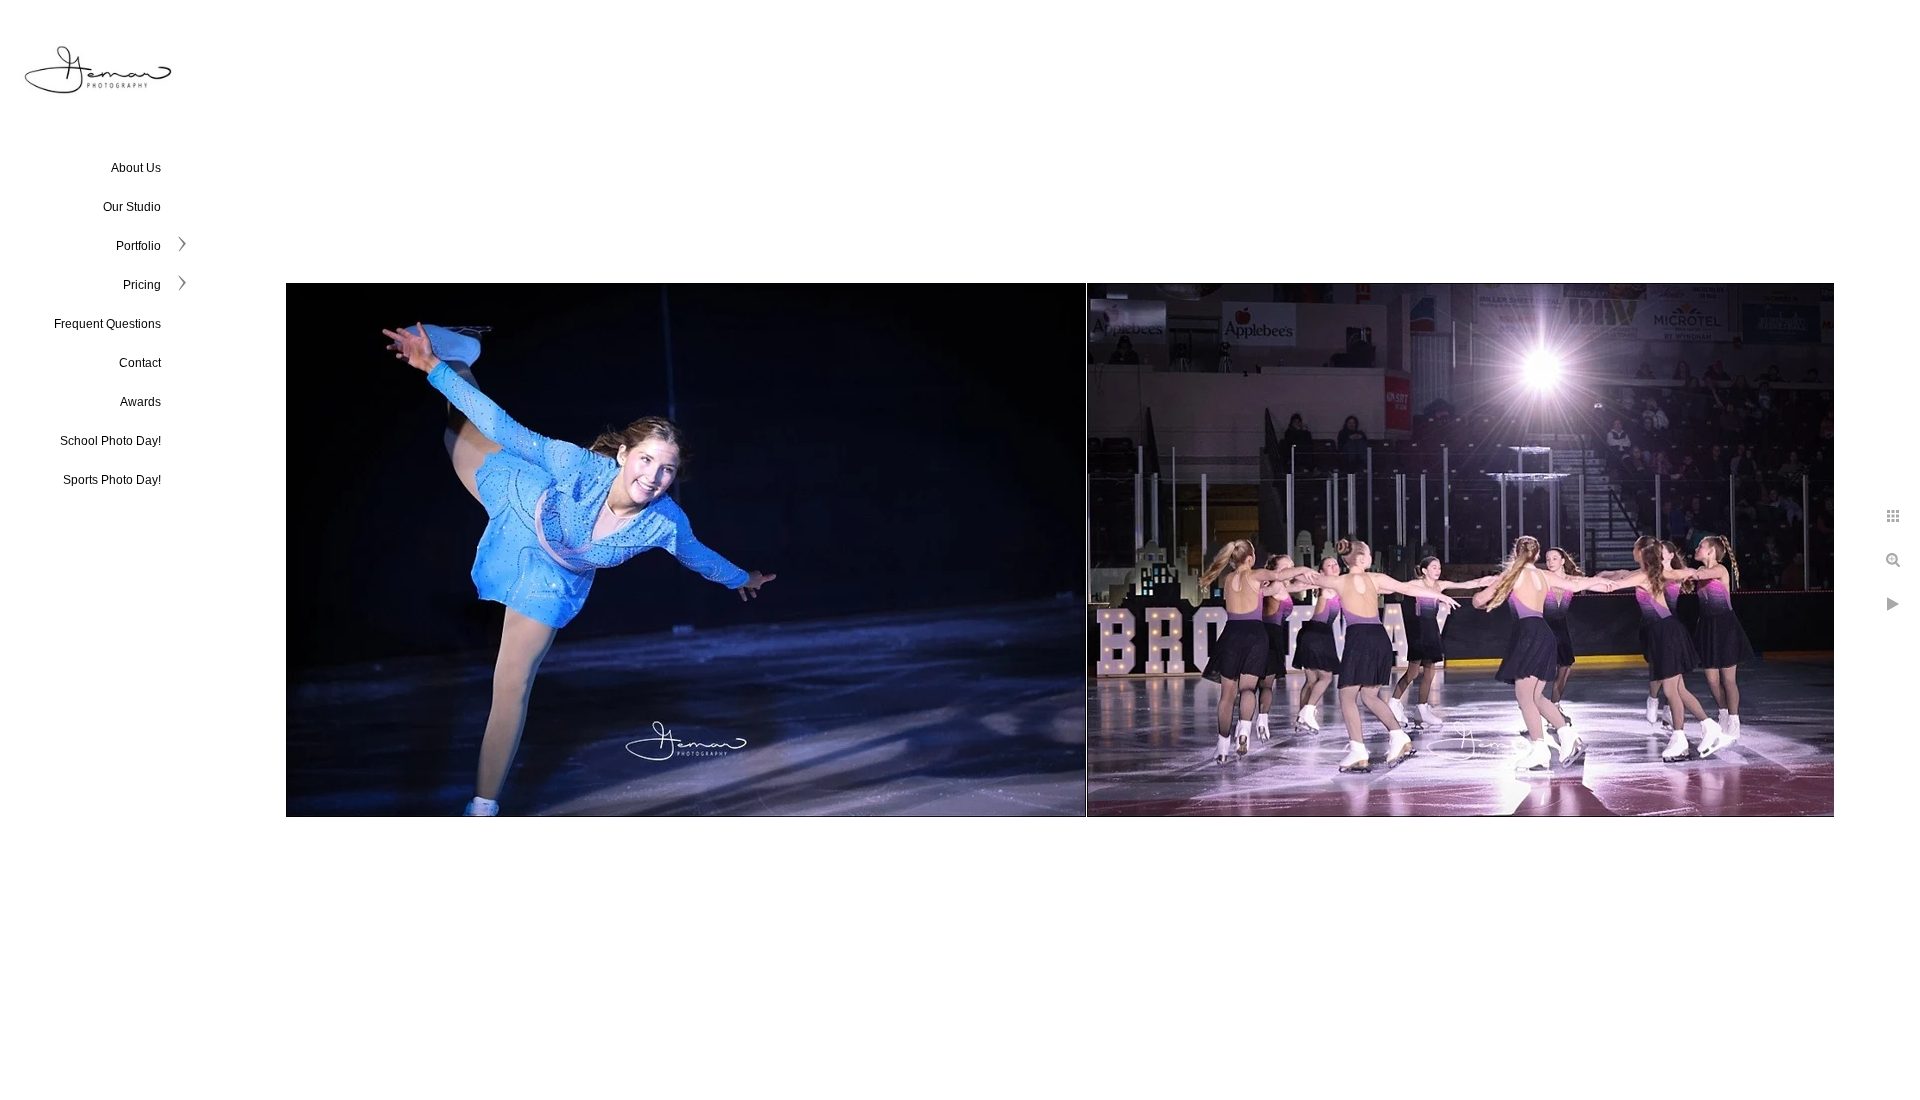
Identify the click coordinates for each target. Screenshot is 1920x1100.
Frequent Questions (107, 324)
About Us (136, 168)
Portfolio (138, 246)
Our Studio (132, 207)
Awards (140, 402)
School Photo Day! (110, 441)
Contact (140, 363)
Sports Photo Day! (112, 480)
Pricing (142, 285)
